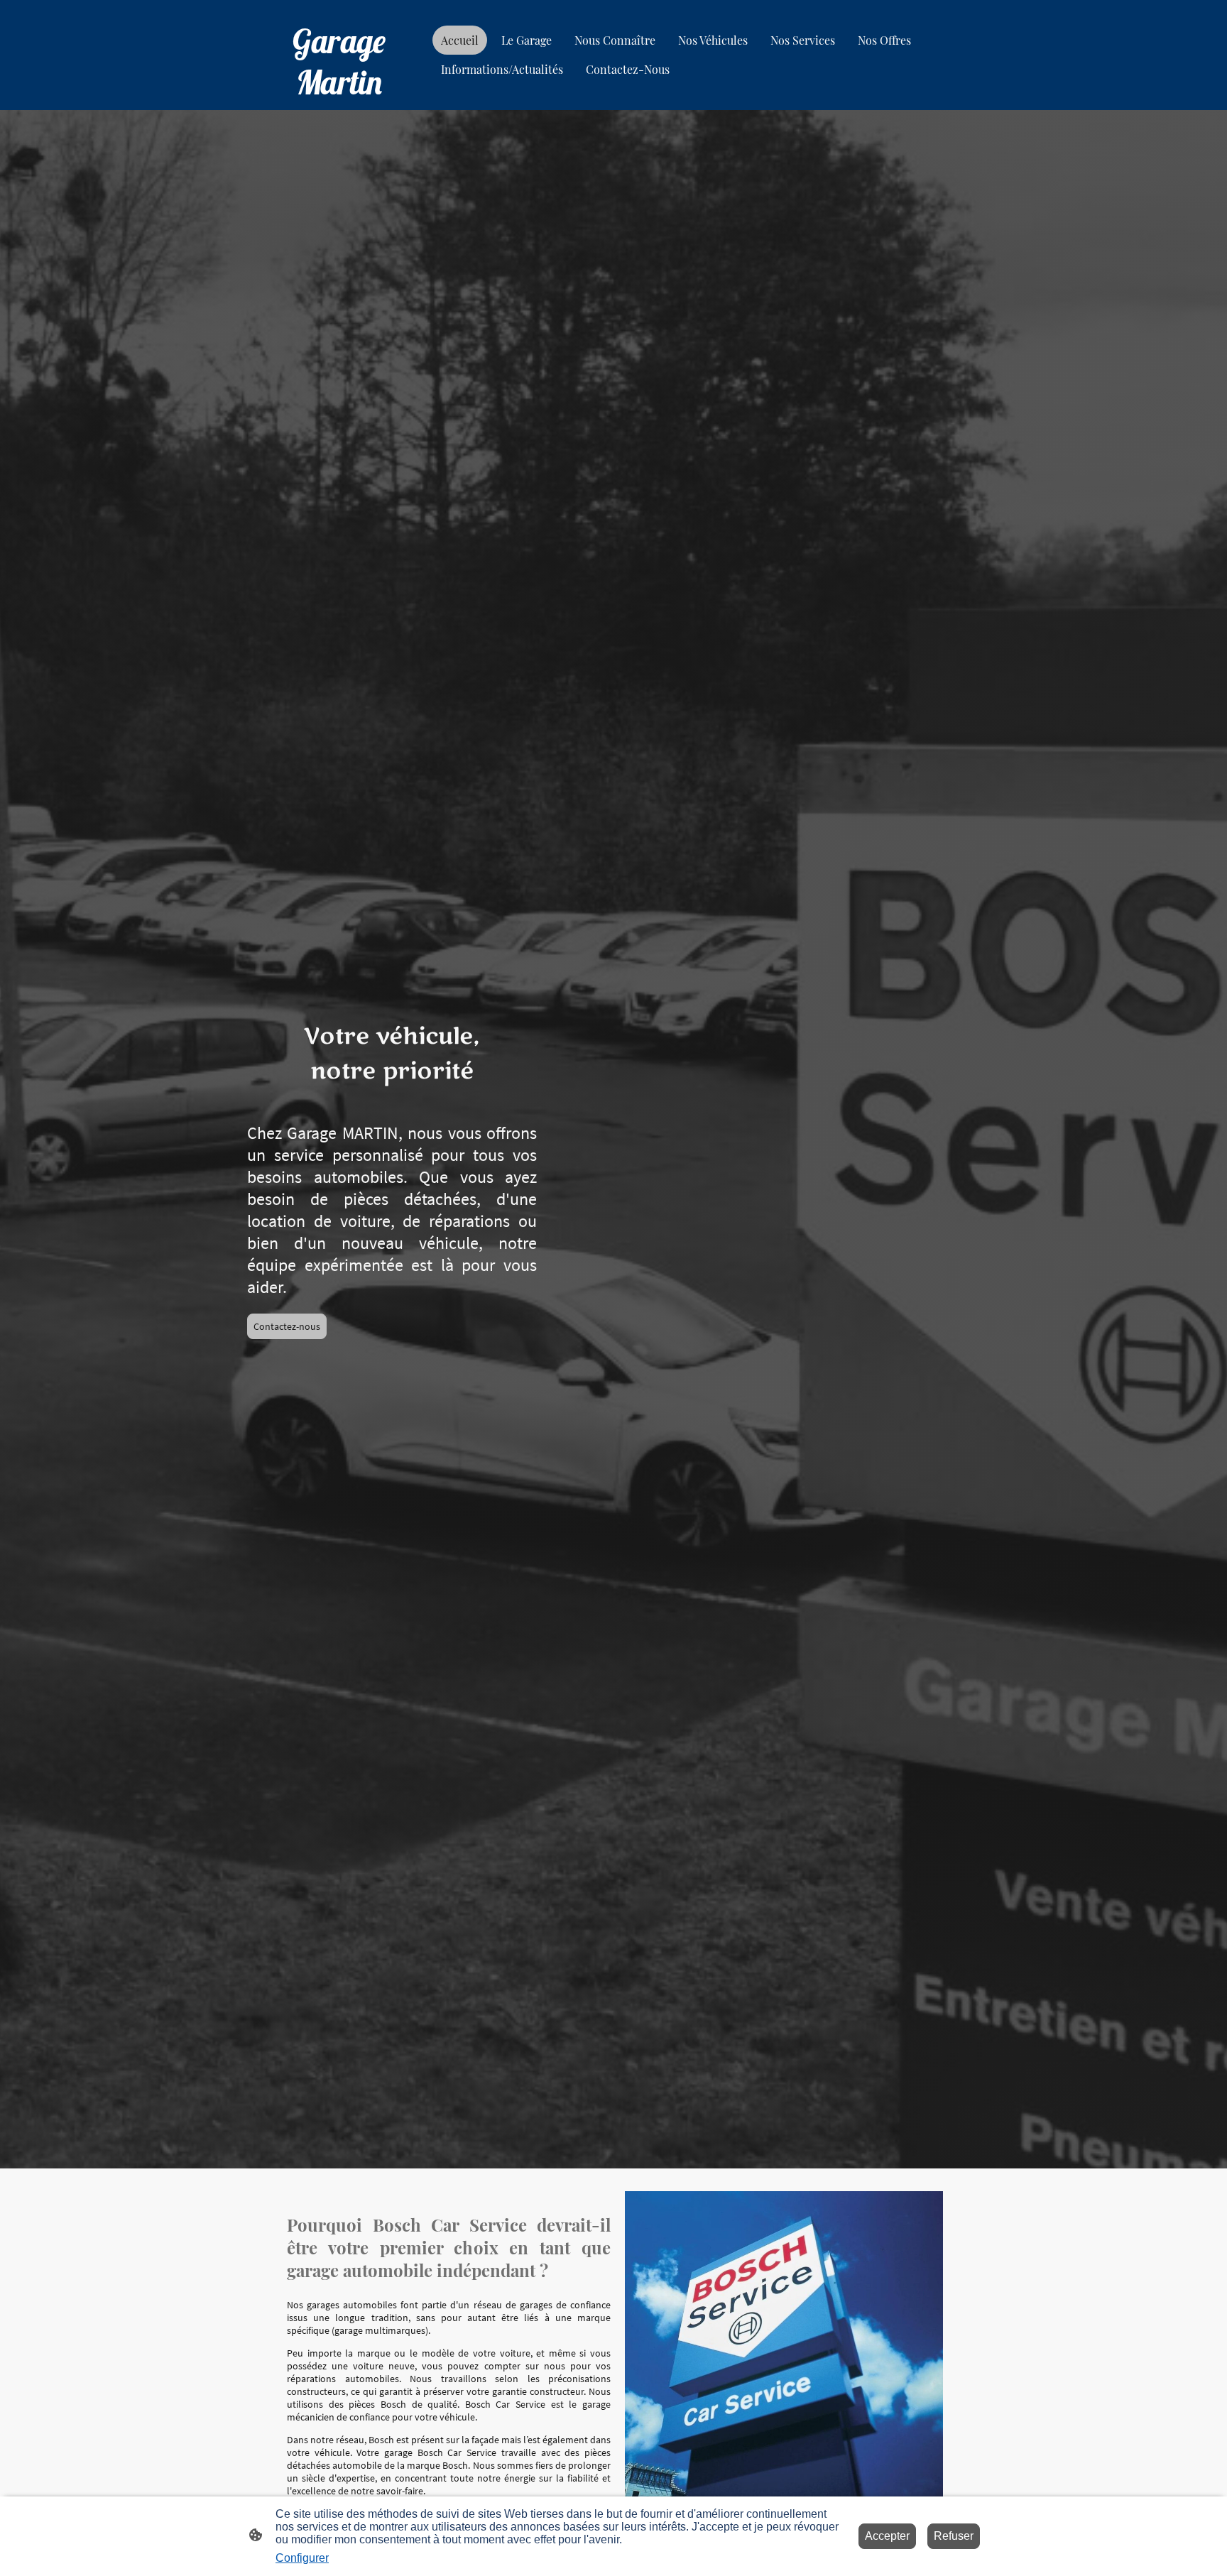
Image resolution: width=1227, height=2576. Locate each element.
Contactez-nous (287, 1326)
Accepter (887, 2536)
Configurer (302, 2558)
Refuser (954, 2536)
